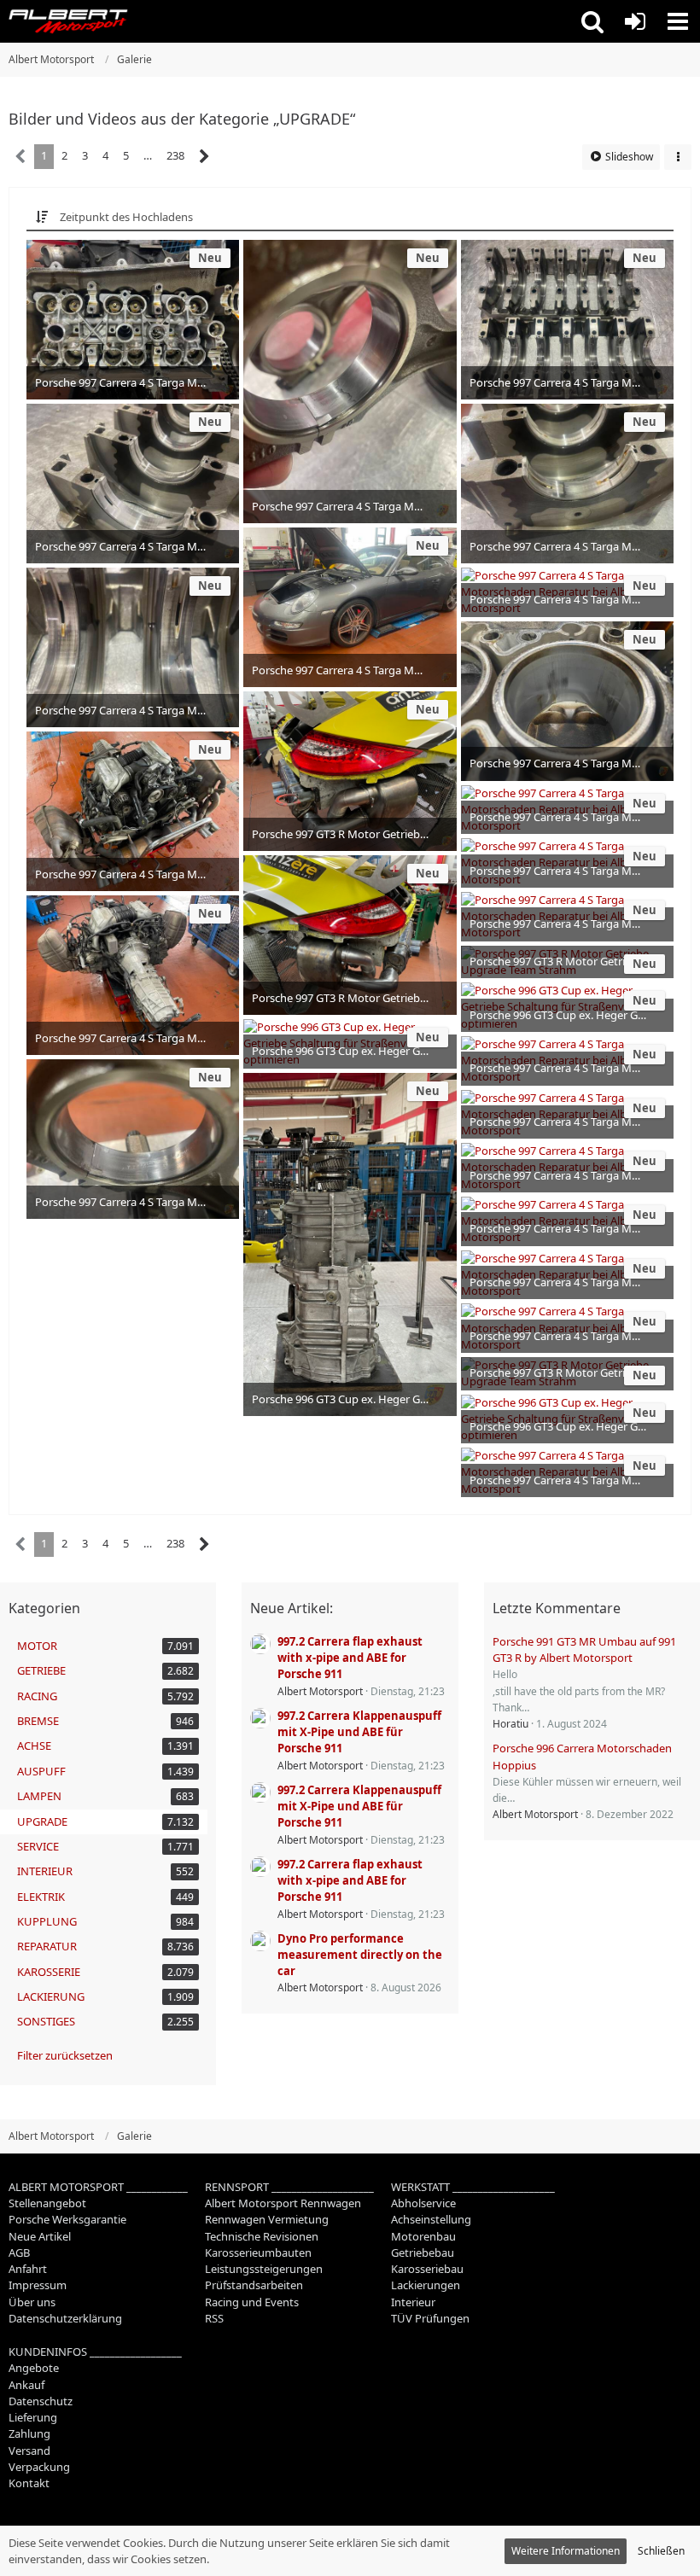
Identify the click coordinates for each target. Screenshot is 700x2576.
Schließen (661, 2551)
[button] (592, 21)
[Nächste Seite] (204, 157)
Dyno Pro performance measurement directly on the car (360, 1955)
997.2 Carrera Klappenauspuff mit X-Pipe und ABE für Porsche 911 (359, 1732)
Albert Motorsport (320, 1691)
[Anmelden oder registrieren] (635, 21)
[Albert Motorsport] (68, 21)
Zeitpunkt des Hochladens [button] (126, 217)
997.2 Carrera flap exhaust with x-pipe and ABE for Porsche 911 (350, 1658)
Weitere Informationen (566, 2551)
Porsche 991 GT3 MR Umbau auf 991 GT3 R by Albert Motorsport (584, 1649)
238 (175, 155)
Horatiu (510, 1724)
